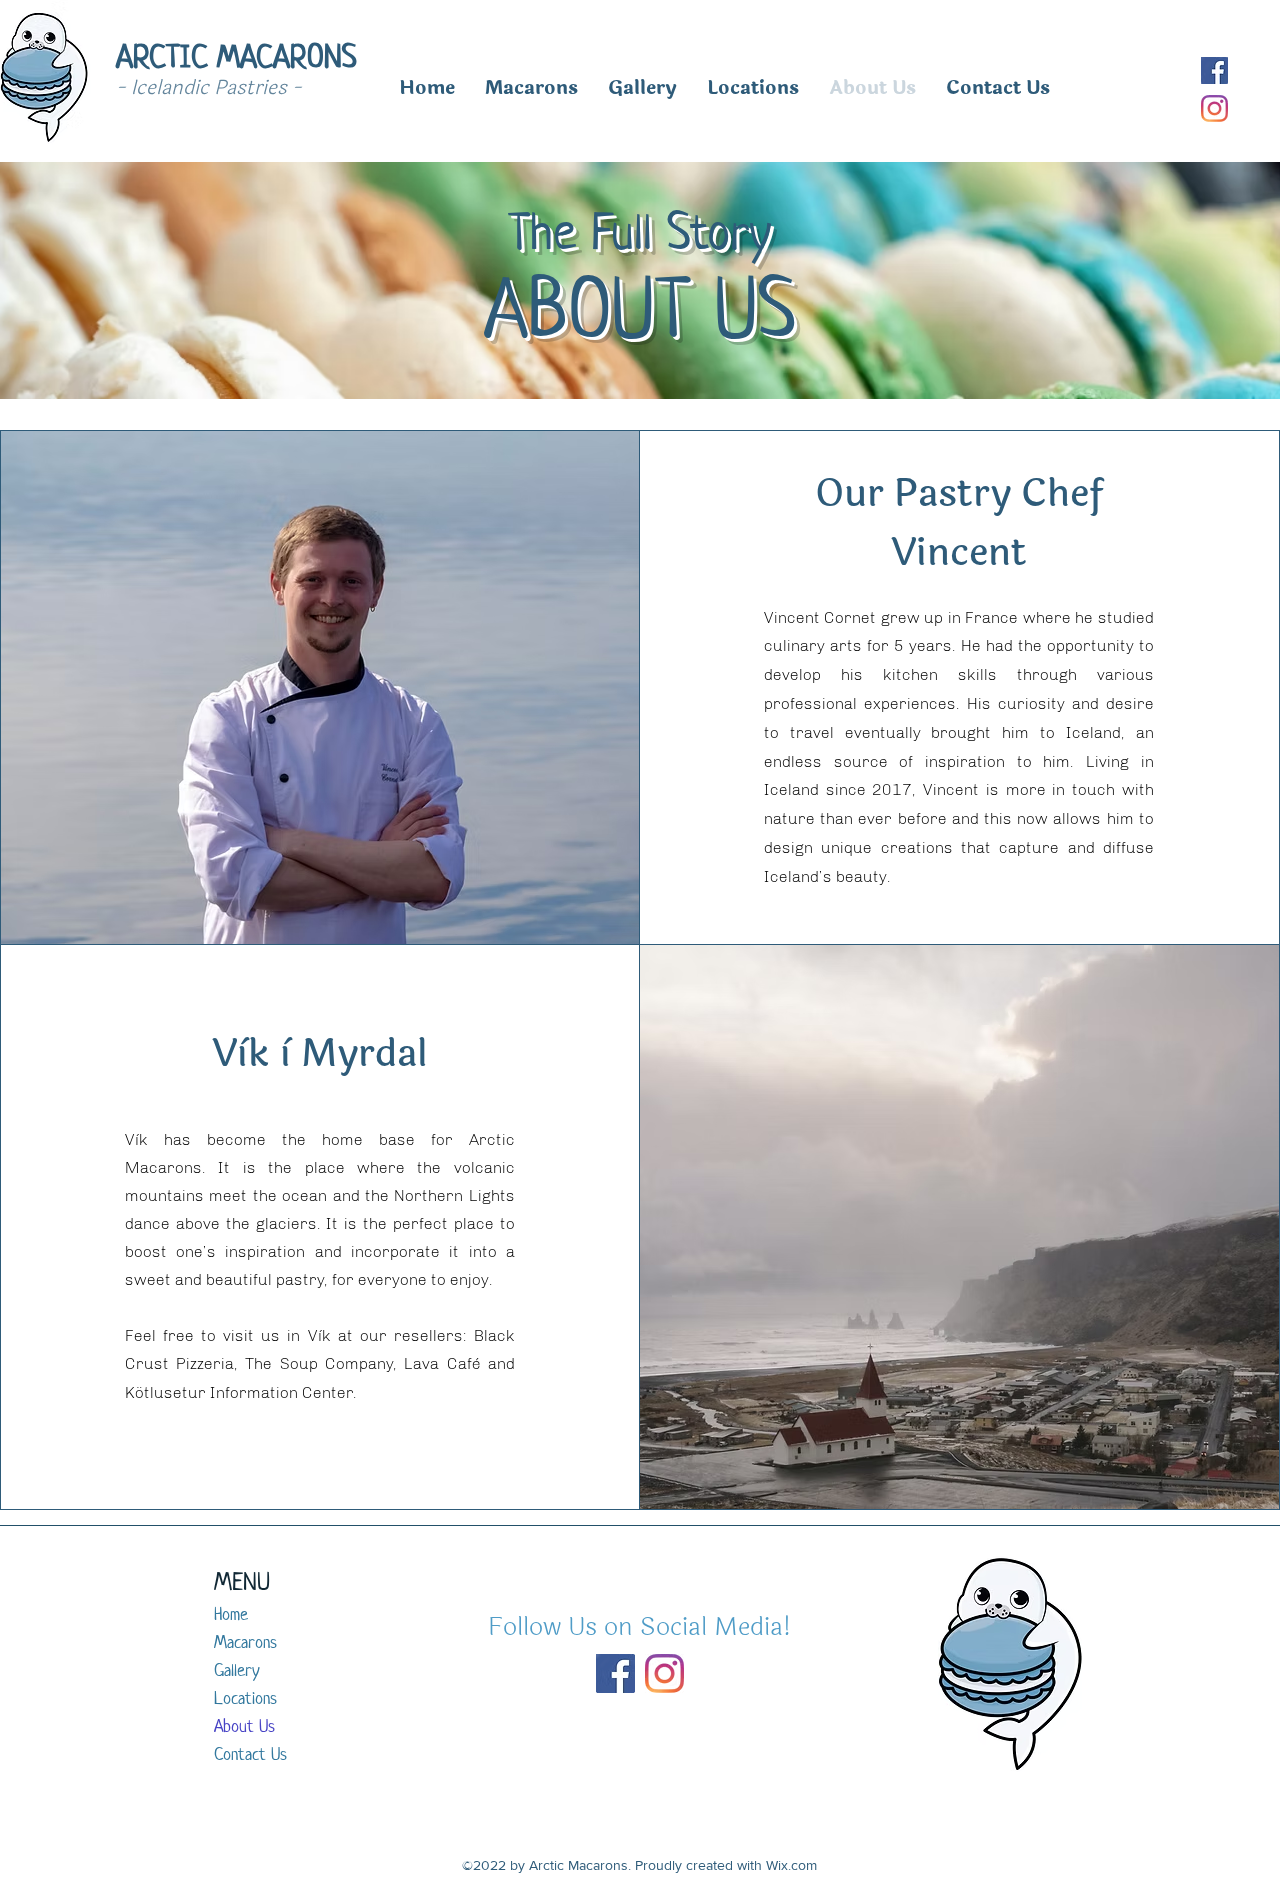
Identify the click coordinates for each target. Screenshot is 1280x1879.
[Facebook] (1214, 70)
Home (231, 1614)
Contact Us (250, 1754)
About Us (244, 1726)
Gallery (237, 1670)
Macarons (245, 1642)
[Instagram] (1214, 108)
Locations (245, 1698)
